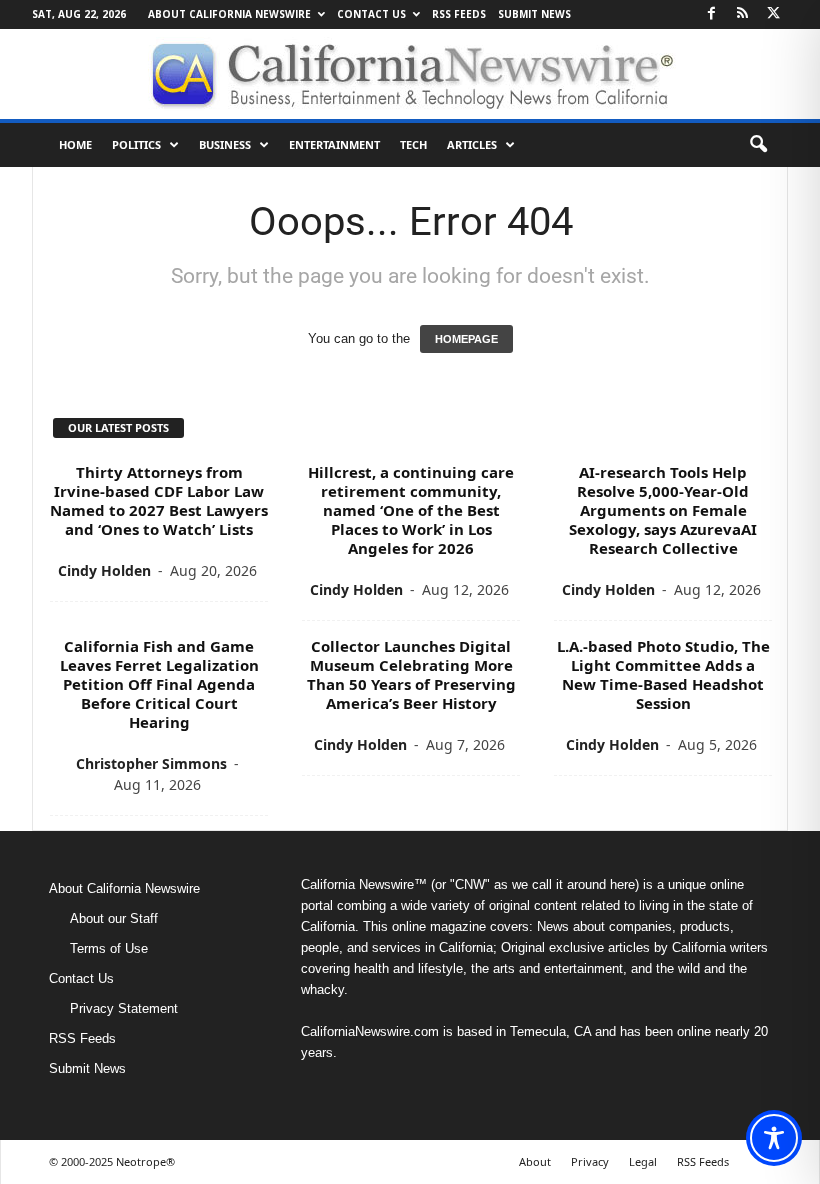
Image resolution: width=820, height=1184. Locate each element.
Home (75, 144)
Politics (136, 144)
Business (225, 144)
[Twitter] (773, 14)
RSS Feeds (459, 14)
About (535, 1161)
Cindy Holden (104, 570)
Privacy (590, 1161)
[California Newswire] (410, 74)
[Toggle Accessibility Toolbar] (774, 1138)
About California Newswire (229, 14)
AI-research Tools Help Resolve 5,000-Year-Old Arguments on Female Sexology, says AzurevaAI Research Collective (663, 510)
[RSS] (742, 14)
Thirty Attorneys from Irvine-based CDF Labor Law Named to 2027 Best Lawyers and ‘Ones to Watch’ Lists (159, 500)
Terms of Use (109, 948)
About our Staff (114, 918)
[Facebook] (711, 14)
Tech (413, 144)
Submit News (534, 14)
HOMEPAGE (466, 339)
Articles (472, 144)
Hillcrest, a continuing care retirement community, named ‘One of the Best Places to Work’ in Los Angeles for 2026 (411, 510)
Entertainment (334, 144)
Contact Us (371, 14)
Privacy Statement (124, 1008)
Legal (643, 1161)
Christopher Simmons (151, 763)
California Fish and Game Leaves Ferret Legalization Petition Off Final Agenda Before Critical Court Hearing (159, 684)
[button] (758, 145)
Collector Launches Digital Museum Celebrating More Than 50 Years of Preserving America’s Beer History (411, 674)
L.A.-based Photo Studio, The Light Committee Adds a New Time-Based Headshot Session (663, 674)
